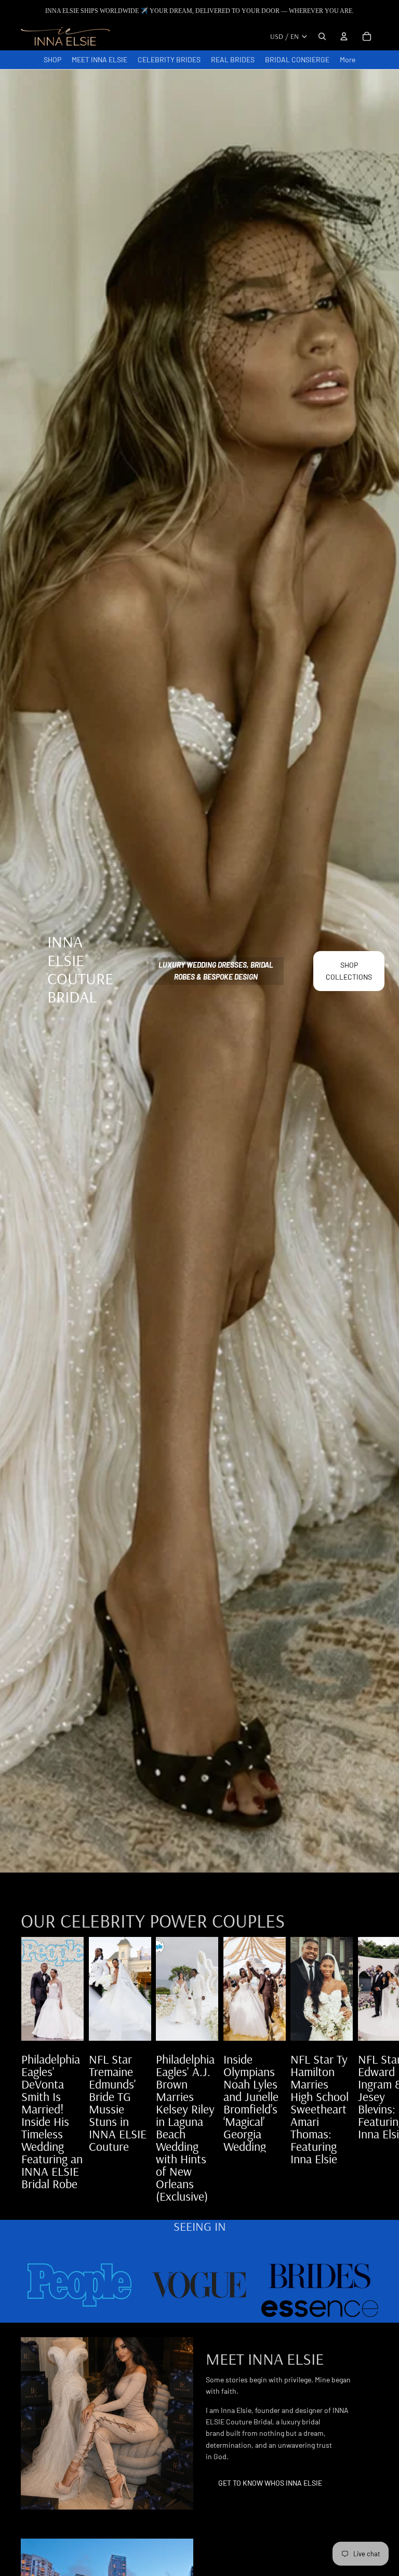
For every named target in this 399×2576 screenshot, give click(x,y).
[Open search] (322, 36)
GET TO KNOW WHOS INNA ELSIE (270, 2483)
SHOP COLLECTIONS (349, 971)
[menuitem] (348, 60)
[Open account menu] (344, 36)
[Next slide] (367, 2069)
